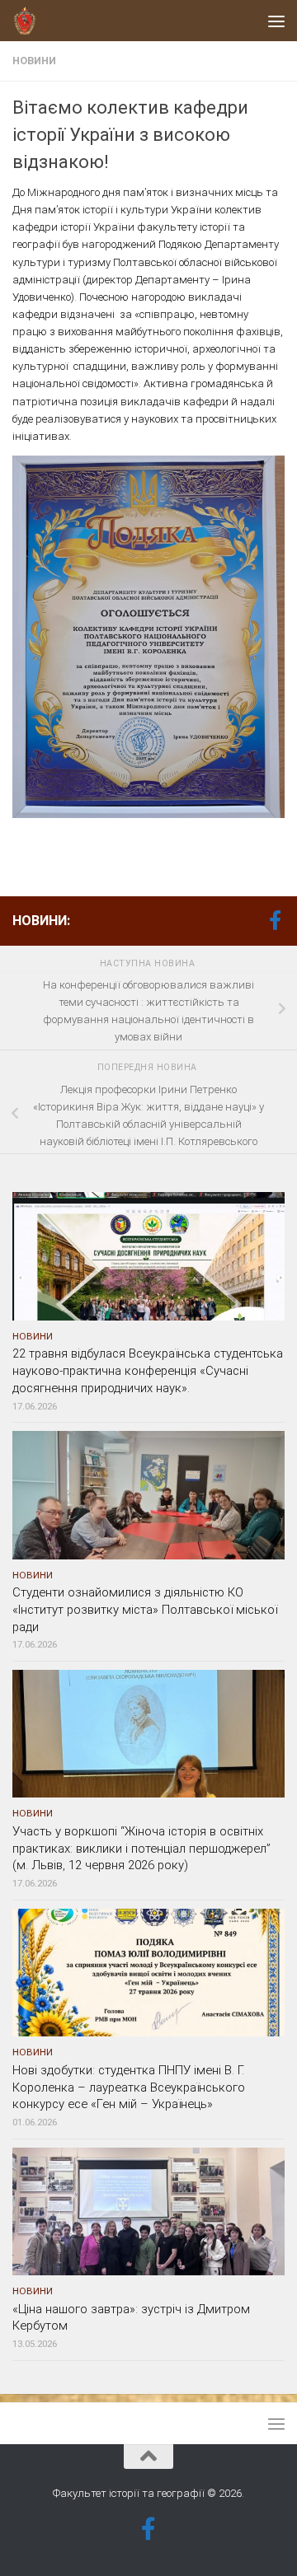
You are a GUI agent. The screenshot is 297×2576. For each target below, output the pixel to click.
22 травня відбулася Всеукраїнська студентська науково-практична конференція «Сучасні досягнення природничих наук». (148, 1371)
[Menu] (276, 21)
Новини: (41, 921)
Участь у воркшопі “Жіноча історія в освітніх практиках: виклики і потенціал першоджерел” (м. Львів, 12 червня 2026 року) (141, 1849)
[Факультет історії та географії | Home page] (29, 21)
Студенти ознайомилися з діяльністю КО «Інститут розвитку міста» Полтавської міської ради (145, 1610)
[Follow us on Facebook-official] (275, 920)
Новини (34, 61)
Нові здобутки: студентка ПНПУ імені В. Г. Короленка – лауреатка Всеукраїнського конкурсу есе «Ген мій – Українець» (129, 2087)
